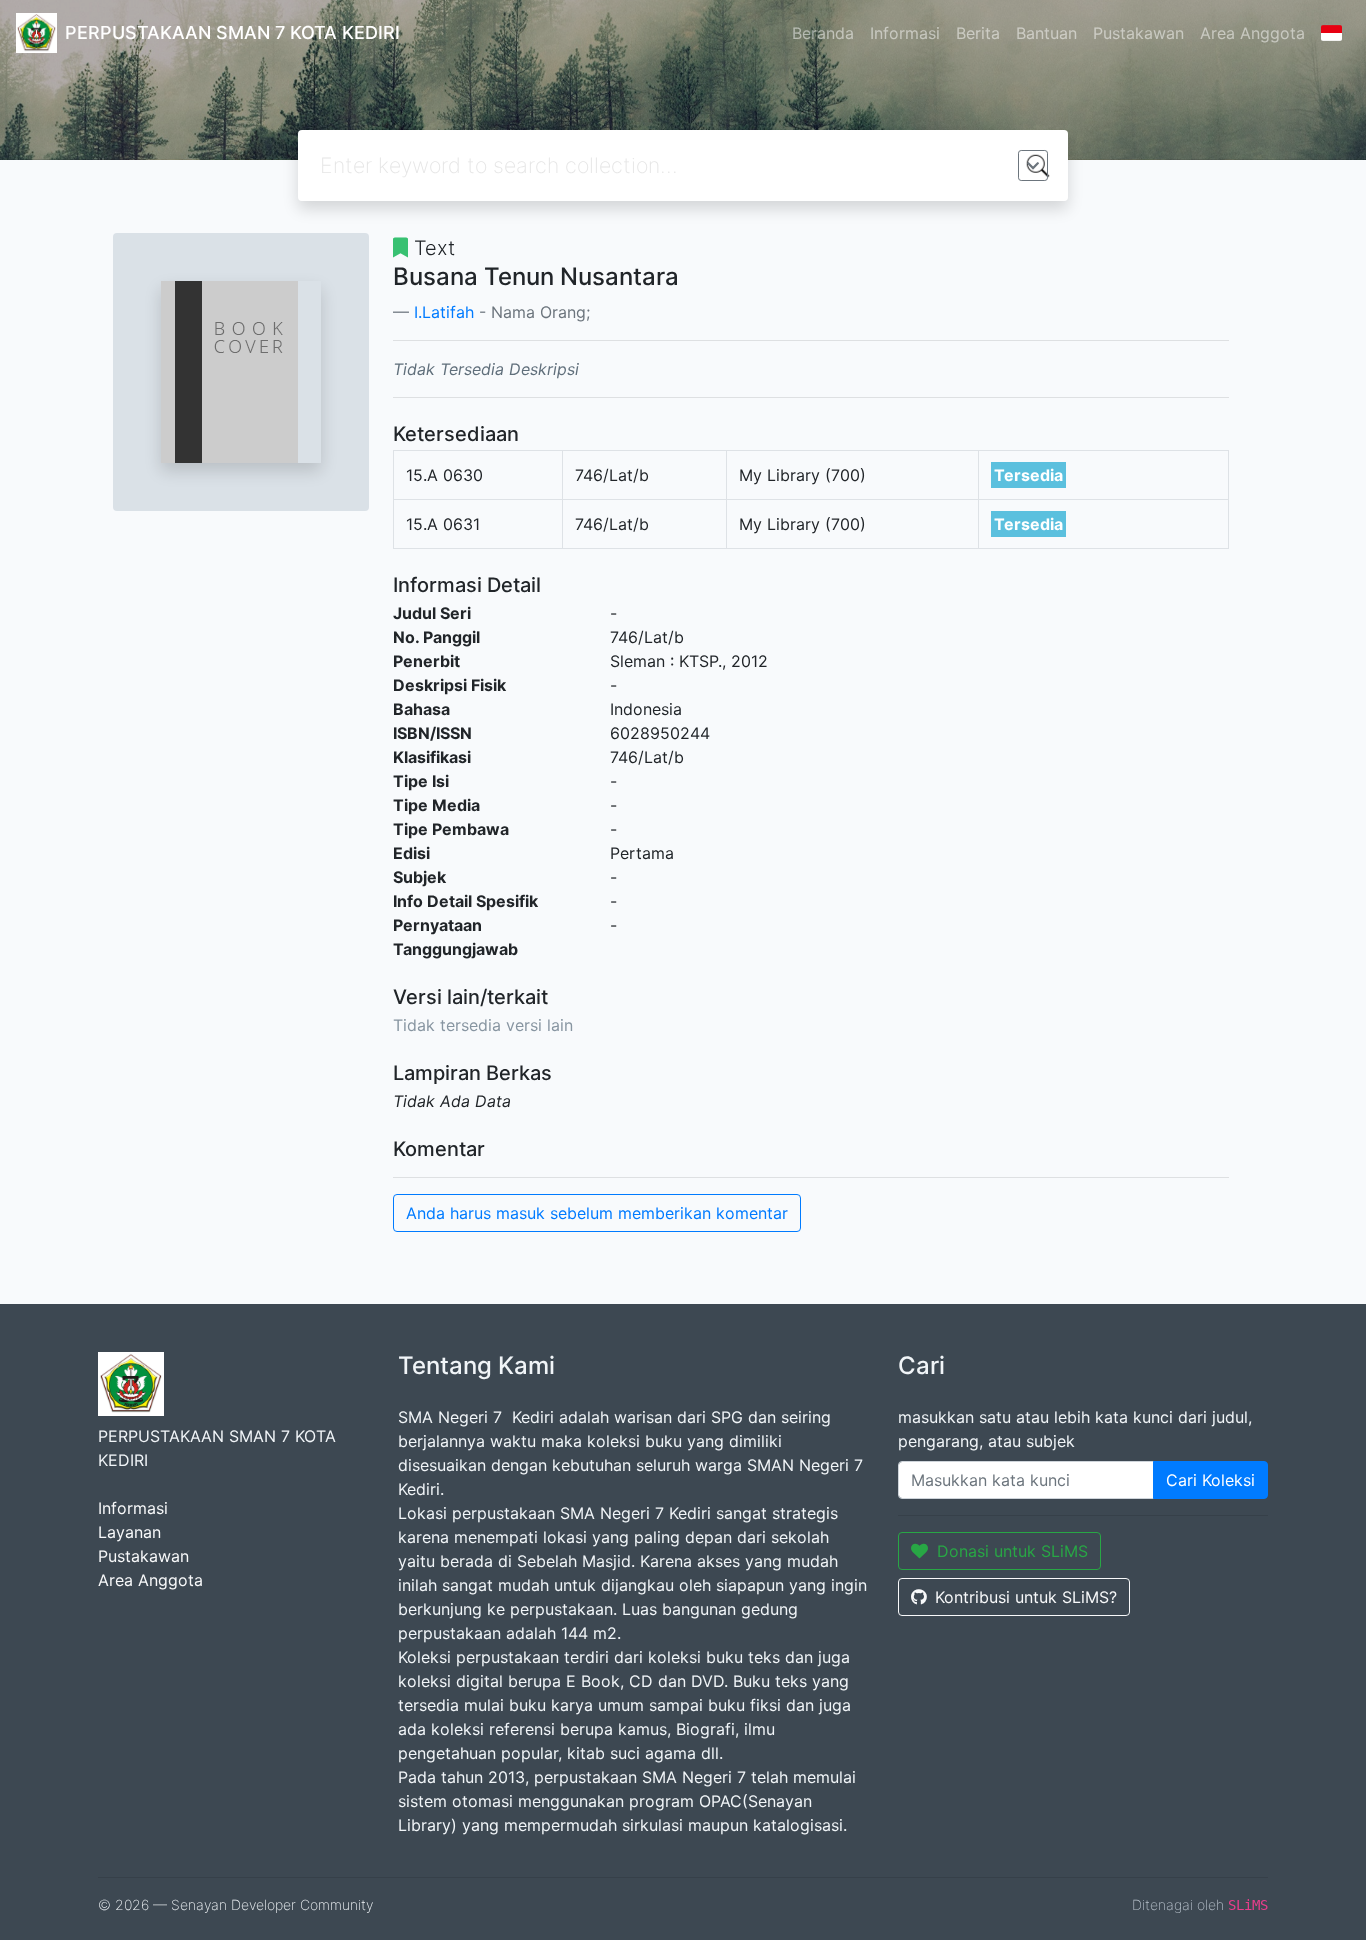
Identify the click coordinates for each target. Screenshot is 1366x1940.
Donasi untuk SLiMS (1012, 1551)
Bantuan (1046, 33)
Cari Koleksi (1210, 1480)
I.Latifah (444, 312)
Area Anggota (1252, 33)
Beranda (823, 33)
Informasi (905, 33)
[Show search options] (1033, 165)
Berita (978, 33)
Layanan (129, 1532)
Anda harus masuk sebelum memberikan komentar (597, 1213)
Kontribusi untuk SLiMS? (1026, 1597)
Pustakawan (1138, 33)
